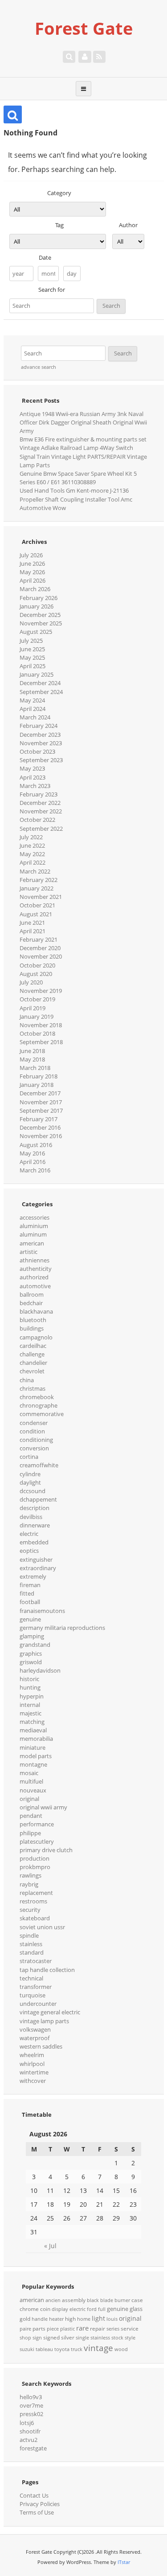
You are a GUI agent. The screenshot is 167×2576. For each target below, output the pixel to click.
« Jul (50, 2246)
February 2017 (39, 1119)
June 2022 (32, 845)
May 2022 (32, 854)
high (70, 2319)
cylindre (30, 1474)
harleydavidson (40, 1670)
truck (77, 2349)
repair (98, 2329)
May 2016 (32, 1153)
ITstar (124, 2562)
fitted (27, 1593)
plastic (67, 2329)
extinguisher (36, 1559)
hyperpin (32, 1696)
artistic (29, 1252)
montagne (33, 1764)
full (102, 2309)
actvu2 (29, 2440)
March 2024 (35, 717)
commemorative (42, 1414)
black (93, 2300)
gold (25, 2319)
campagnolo (36, 1337)
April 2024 (33, 709)
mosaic (29, 1773)
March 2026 (35, 589)
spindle (29, 1935)
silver (68, 2337)
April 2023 (33, 777)
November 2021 (41, 897)
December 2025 (40, 615)
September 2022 (41, 829)
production (35, 1858)
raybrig (29, 1884)
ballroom (32, 1294)
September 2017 (41, 1110)
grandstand (35, 1645)
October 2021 (37, 905)
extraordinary (38, 1568)
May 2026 (32, 572)
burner (122, 2300)
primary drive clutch (46, 1850)
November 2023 (41, 743)
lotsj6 (27, 2423)
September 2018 (41, 1042)
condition (32, 1431)
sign (37, 2338)
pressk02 (31, 2414)
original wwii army (43, 1807)
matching (32, 1722)
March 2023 (35, 786)
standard (32, 1952)
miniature (33, 1747)
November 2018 (41, 1025)
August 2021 (36, 914)
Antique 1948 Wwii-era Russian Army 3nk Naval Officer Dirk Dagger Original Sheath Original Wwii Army (83, 422)
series (113, 2329)
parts (39, 2329)
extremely (33, 1576)
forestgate (33, 2448)
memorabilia (36, 1739)
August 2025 (36, 632)
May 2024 (32, 700)
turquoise (33, 1995)
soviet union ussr (42, 1927)
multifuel (31, 1781)
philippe (30, 1833)
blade (107, 2300)
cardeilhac (33, 1346)
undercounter (38, 2004)
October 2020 (37, 965)
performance (37, 1824)
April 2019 (33, 1008)
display (60, 2309)
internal (30, 1705)
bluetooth (33, 1320)
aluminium (34, 1226)
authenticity (36, 1269)
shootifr (30, 2431)
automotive (35, 1286)
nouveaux (33, 1790)
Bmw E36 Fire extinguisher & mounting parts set (83, 439)
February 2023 (39, 794)
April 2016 (33, 1162)
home (84, 2319)
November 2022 (41, 811)
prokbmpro (35, 1867)
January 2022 (37, 888)
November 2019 (41, 991)
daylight (30, 1482)
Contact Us (34, 2495)
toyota (62, 2349)
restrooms (33, 1901)
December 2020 (40, 948)
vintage (98, 2348)
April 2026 (33, 580)
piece (53, 2329)
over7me (31, 2405)
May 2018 (32, 1059)
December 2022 (40, 803)
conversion (34, 1448)
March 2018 (35, 1068)
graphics (31, 1653)
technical (31, 1978)
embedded (34, 1542)
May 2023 (32, 768)
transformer (36, 1987)
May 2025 (32, 657)
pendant (31, 1816)
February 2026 (39, 598)
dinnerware (35, 1525)
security (30, 1910)
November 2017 (41, 1102)
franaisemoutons (42, 1611)
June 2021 (32, 923)
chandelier (33, 1363)
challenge (32, 1354)
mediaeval (33, 1730)
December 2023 (40, 735)
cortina (29, 1457)
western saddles (41, 2046)
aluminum (33, 1234)
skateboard (35, 1918)
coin (45, 2309)
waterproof (35, 2038)
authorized (34, 1277)
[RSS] (99, 57)
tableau (44, 2349)
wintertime (34, 2072)
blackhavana (36, 1311)
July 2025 (31, 641)
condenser (34, 1423)
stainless (31, 1944)
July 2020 (31, 982)
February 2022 (39, 880)
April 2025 (33, 666)
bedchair (31, 1303)
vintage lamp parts (44, 2021)
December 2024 (40, 683)
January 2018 (37, 1085)
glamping (32, 1636)
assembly (74, 2300)
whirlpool (32, 2064)
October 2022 (37, 820)
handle (40, 2319)
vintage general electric (50, 2012)
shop (25, 2338)
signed (51, 2337)
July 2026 (31, 555)
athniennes (35, 1260)
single (82, 2338)
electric (29, 1534)
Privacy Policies (40, 2504)
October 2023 (37, 751)
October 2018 (37, 1033)
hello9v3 (31, 2397)
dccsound (33, 1491)
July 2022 (31, 837)
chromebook (37, 1397)
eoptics (29, 1551)
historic (29, 1679)
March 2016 (35, 1170)
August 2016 (36, 1145)
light (98, 2318)
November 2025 (41, 623)
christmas (33, 1388)
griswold (31, 1662)
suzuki (27, 2349)
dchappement (38, 1499)
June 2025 (32, 649)
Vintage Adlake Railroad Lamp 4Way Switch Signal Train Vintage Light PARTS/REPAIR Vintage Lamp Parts (83, 456)
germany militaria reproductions (62, 1628)
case (137, 2300)
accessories (35, 1217)
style (130, 2338)
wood (121, 2349)
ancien (53, 2300)
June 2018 (32, 1051)
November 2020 (41, 956)
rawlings (31, 1875)
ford (92, 2309)
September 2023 (41, 760)
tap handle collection (47, 1970)
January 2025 (37, 674)
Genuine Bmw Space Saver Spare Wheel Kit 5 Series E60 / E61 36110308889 (78, 478)
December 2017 (40, 1093)
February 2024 (39, 726)
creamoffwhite (39, 1465)
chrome (29, 2309)
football (30, 1602)
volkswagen (35, 2029)
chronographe (39, 1405)
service (130, 2329)
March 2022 (35, 871)
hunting (30, 1687)
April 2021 (33, 931)
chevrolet (32, 1371)
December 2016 (40, 1127)
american (32, 1243)
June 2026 (32, 563)
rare (82, 2328)
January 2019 (37, 1017)
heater (56, 2319)
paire (25, 2329)
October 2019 (37, 999)
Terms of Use (37, 2512)
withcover (33, 2081)
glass (136, 2309)
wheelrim (32, 2055)
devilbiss (31, 1517)
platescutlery (37, 1841)
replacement (36, 1893)
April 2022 (33, 862)
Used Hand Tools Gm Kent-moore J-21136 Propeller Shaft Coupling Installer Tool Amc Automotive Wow (76, 499)
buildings (32, 1328)
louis (112, 2319)
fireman (30, 1585)
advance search (39, 367)
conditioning (36, 1440)
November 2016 (41, 1136)
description (35, 1508)
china (27, 1380)
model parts (36, 1756)
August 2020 (36, 974)
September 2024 (41, 692)
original (29, 1799)
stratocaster (36, 1961)
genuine (30, 1619)
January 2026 (37, 606)
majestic (31, 1713)
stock (117, 2338)
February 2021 (39, 939)
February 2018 (39, 1076)
